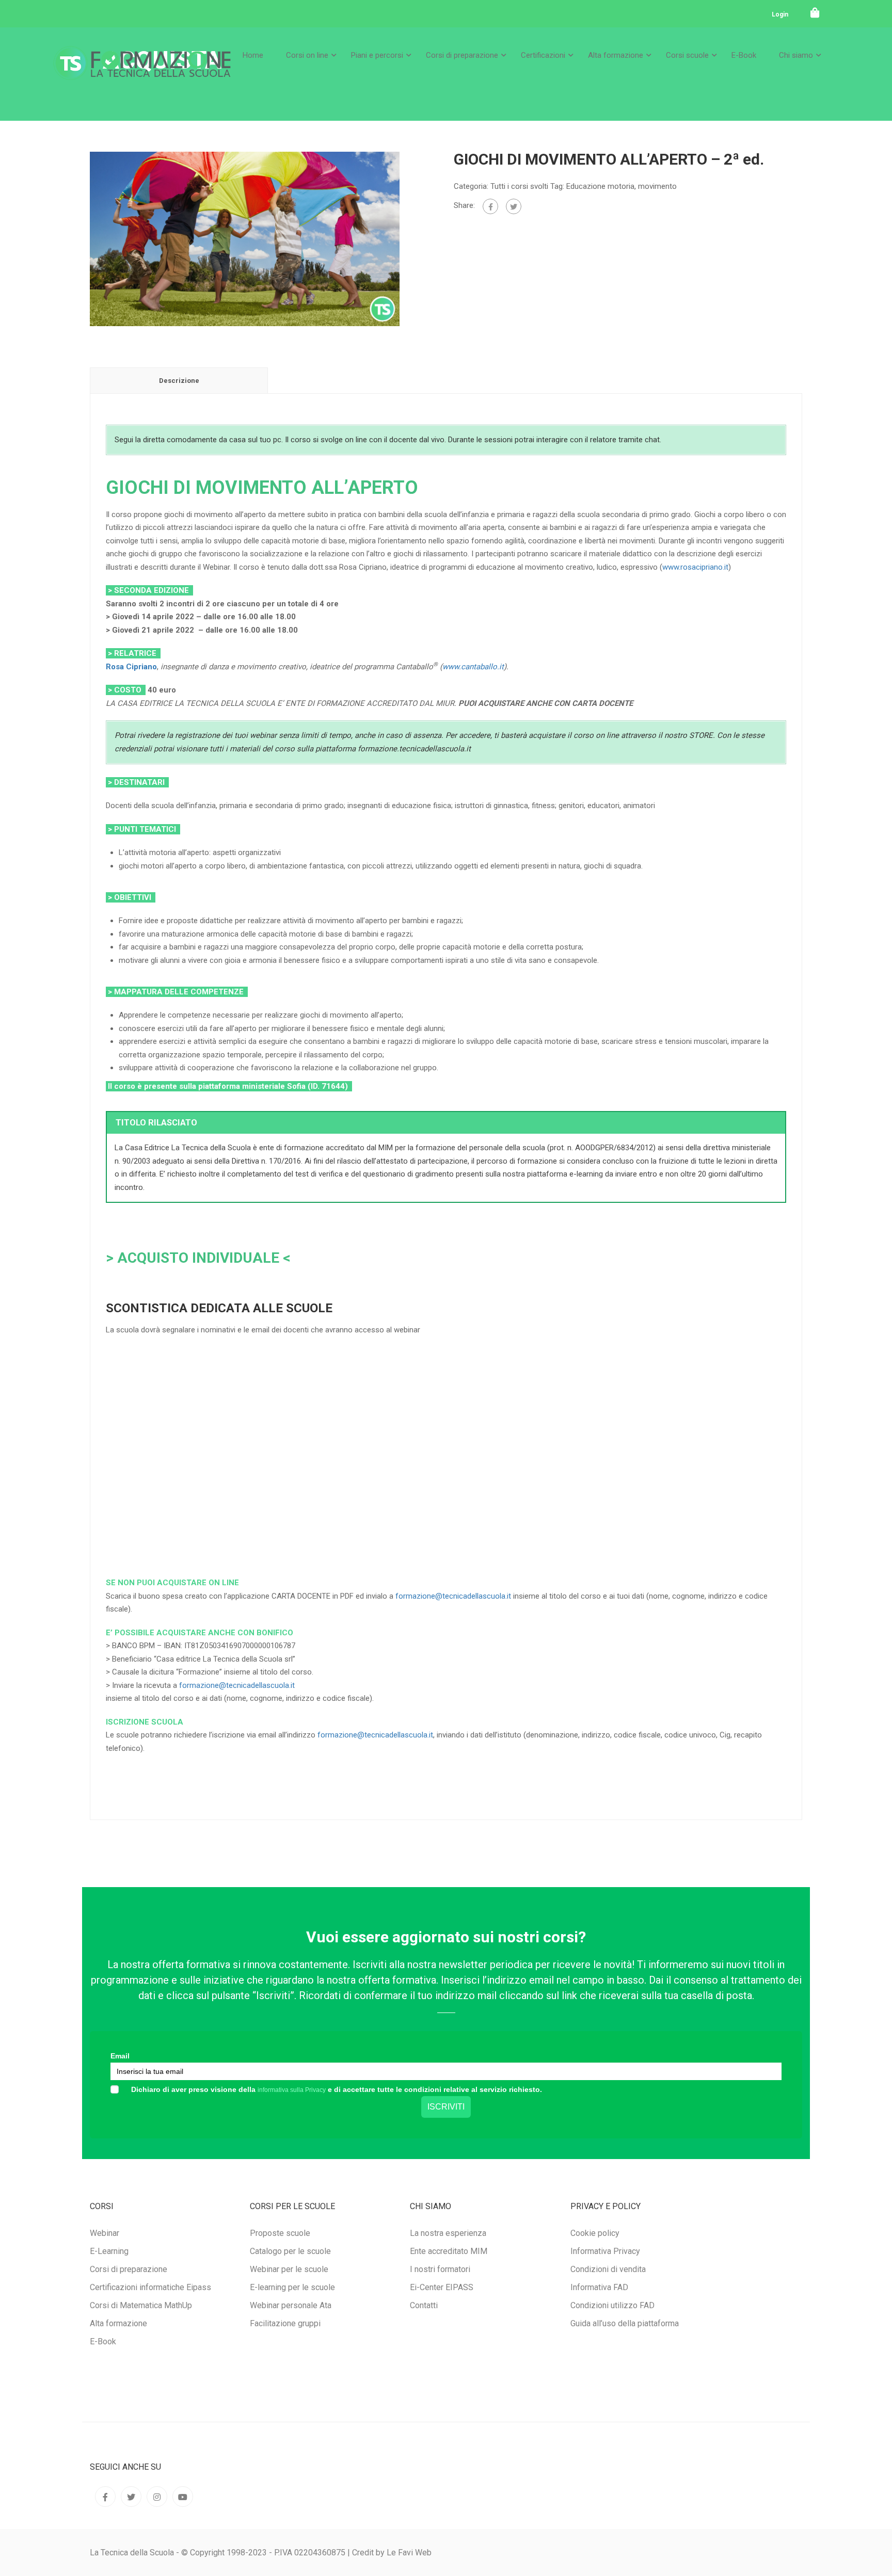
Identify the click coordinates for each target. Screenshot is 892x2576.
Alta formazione (616, 55)
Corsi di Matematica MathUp (141, 2305)
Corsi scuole (687, 55)
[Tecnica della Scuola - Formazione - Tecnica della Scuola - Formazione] (142, 71)
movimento (657, 186)
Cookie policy (595, 2233)
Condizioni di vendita (608, 2269)
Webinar (105, 2233)
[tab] (179, 380)
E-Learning (109, 2251)
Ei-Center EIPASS (442, 2287)
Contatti (424, 2305)
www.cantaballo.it (473, 667)
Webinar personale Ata (291, 2305)
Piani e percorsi (377, 55)
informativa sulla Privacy (292, 2090)
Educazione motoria (600, 186)
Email (120, 2056)
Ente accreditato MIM (449, 2251)
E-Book (744, 55)
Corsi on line (307, 55)
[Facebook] (490, 206)
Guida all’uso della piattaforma (625, 2323)
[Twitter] (514, 206)
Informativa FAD (599, 2287)
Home (253, 55)
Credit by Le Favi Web (392, 2553)
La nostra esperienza (448, 2233)
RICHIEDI (220, 1524)
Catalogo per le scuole (290, 2251)
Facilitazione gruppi (285, 2323)
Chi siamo (796, 55)
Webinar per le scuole (289, 2269)
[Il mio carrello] (815, 13)
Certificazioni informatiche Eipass (150, 2287)
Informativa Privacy (605, 2251)
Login (780, 14)
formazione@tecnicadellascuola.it (453, 1596)
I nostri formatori (440, 2269)
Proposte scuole (280, 2233)
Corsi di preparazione (462, 55)
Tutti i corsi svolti (519, 186)
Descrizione (179, 381)
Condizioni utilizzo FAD (612, 2305)
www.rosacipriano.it (695, 567)
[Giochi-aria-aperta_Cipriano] (245, 238)
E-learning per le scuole (292, 2287)
